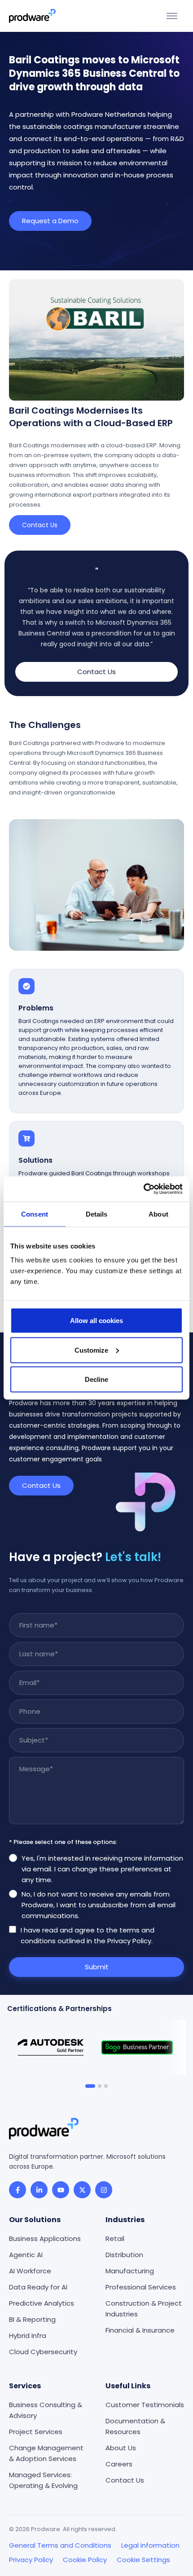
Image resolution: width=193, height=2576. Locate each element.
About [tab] (158, 1214)
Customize (91, 1350)
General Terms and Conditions (60, 2545)
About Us (121, 2448)
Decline (96, 1379)
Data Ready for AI (38, 2287)
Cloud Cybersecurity (43, 2352)
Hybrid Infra (28, 2336)
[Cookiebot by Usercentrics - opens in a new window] (143, 1189)
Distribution (124, 2255)
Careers (119, 2464)
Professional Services (141, 2287)
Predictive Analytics (42, 2303)
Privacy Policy (31, 2560)
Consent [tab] (35, 1214)
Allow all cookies (96, 1321)
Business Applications (45, 2239)
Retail (115, 2239)
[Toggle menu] (172, 16)
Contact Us (125, 2480)
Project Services (36, 2432)
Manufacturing (130, 2271)
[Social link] (18, 2190)
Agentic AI (26, 2255)
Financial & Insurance (140, 2330)
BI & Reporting (32, 2319)
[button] (90, 2086)
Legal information (150, 2545)
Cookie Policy (85, 2560)
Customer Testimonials (145, 2405)
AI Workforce (30, 2271)
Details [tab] (97, 1214)
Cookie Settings (143, 2560)
